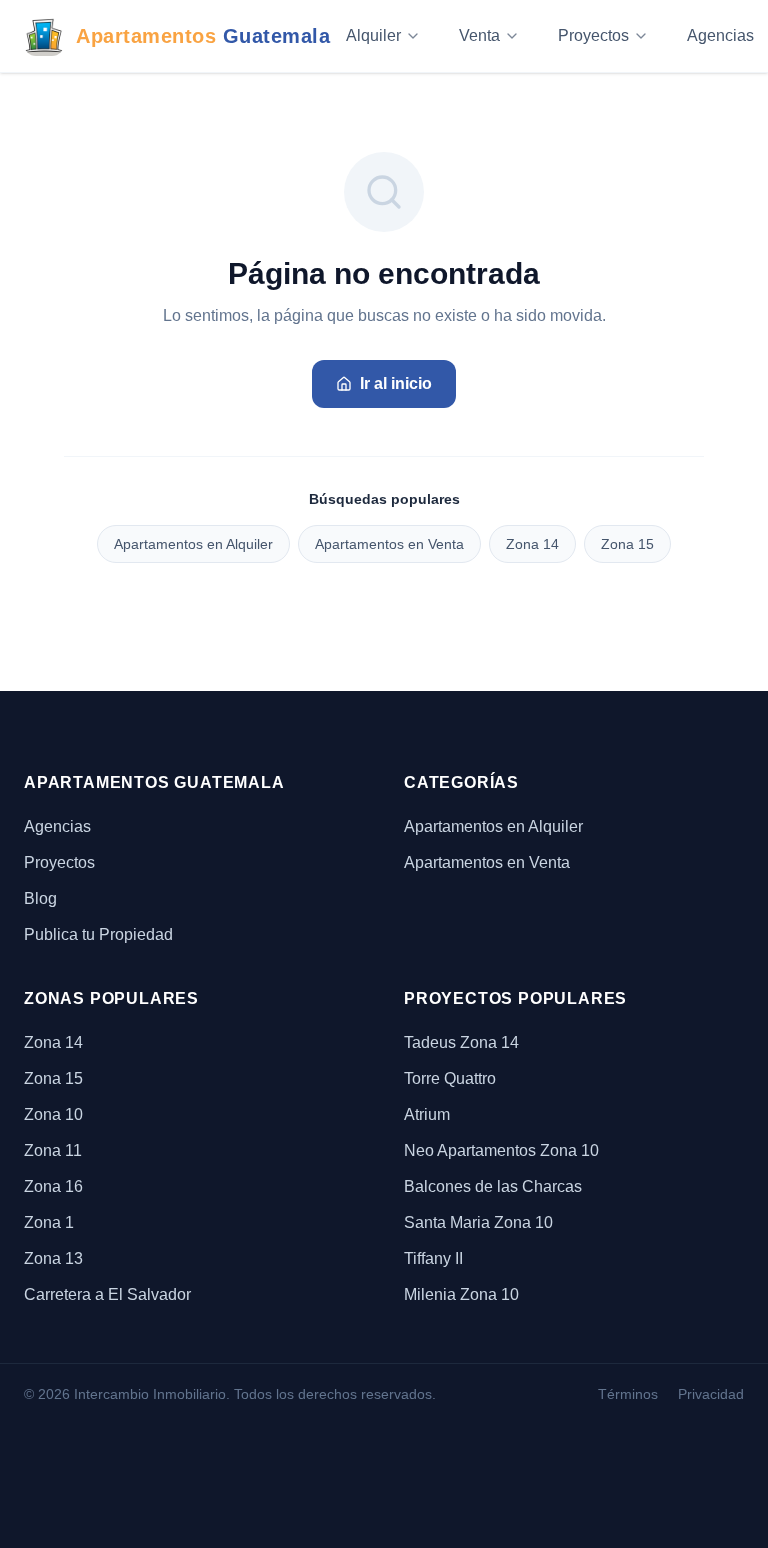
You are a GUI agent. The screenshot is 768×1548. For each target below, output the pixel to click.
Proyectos (593, 35)
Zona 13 (53, 1258)
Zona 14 (532, 544)
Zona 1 (49, 1222)
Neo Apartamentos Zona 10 (501, 1150)
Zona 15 (627, 544)
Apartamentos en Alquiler (193, 544)
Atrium (427, 1114)
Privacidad (711, 1394)
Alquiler (373, 35)
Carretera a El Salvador (107, 1294)
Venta (479, 35)
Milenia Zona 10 (461, 1294)
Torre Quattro (450, 1078)
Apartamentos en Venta (389, 544)
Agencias (57, 826)
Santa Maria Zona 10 (478, 1222)
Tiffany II (433, 1258)
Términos (628, 1394)
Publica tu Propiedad (98, 934)
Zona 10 (53, 1114)
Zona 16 (53, 1186)
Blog (40, 898)
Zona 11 (53, 1150)
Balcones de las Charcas (493, 1186)
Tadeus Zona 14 (461, 1042)
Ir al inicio (396, 383)
